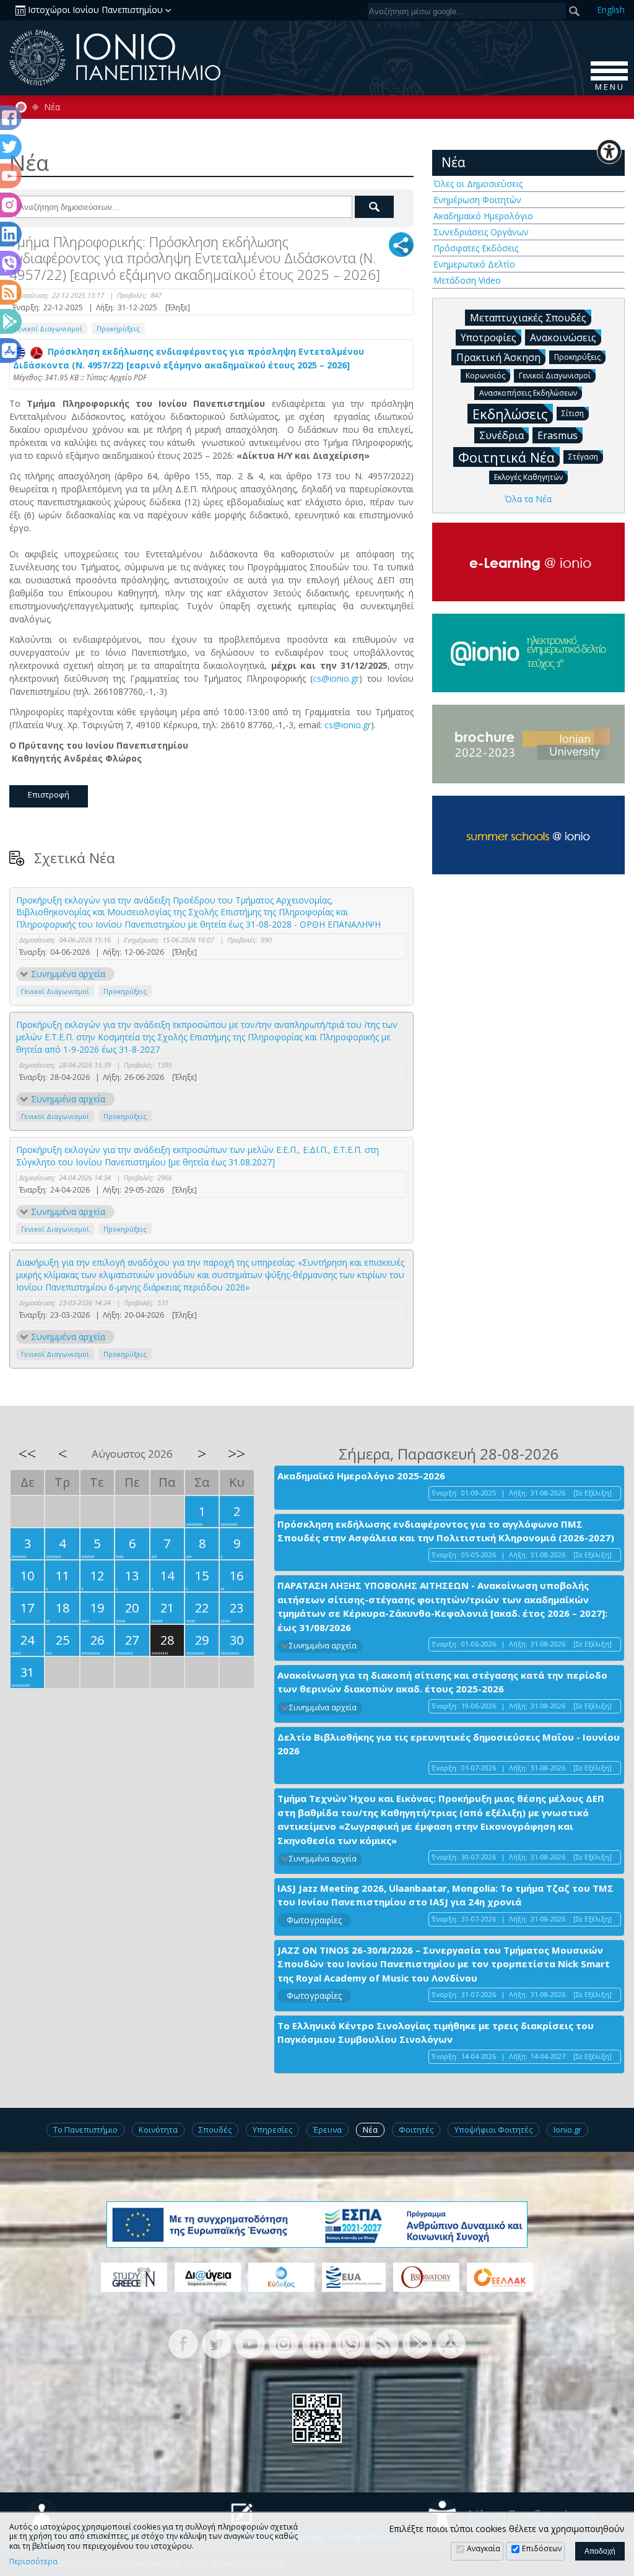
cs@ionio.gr (336, 678)
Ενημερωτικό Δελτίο (474, 264)
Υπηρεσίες (272, 2130)
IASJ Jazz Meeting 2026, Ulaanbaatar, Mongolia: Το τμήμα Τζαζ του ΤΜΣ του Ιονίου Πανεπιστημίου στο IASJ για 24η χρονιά (445, 1895)
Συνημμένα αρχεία (68, 974)
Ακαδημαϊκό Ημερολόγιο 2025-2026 (361, 1476)
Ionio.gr (567, 2130)
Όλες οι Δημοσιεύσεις (478, 184)
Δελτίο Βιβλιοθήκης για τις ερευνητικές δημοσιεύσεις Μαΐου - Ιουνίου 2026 (449, 1744)
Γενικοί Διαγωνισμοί (48, 329)
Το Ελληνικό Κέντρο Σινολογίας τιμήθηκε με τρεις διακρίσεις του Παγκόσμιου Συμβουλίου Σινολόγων (436, 2033)
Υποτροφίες (489, 337)
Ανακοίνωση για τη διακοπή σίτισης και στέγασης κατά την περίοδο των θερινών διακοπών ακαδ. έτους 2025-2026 (442, 1682)
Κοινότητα (158, 2130)
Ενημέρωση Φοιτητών (477, 200)
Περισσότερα (33, 2562)
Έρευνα (328, 2130)
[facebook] (183, 2342)
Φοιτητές (416, 2130)
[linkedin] (317, 2342)
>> (237, 1453)
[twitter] (217, 2342)
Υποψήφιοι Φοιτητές (493, 2130)
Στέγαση (583, 457)
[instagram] (284, 2342)
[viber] (350, 2342)
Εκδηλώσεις (510, 414)
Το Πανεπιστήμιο (85, 2130)
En (611, 10)
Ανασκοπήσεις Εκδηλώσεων (528, 393)
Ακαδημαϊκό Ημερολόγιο (483, 216)
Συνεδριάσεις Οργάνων (481, 232)
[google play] (417, 2342)
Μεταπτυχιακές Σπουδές (528, 318)
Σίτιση (573, 413)
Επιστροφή (49, 794)
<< (27, 1453)
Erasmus (558, 435)
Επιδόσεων (542, 2548)
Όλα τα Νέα (528, 499)
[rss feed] (384, 2342)
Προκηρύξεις (118, 329)
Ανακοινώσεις (563, 337)
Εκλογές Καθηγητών (528, 477)
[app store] (451, 2342)
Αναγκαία (484, 2548)
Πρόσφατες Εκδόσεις (476, 248)
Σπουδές (215, 2130)
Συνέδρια (502, 435)
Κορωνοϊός (485, 376)
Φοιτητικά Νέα (506, 457)
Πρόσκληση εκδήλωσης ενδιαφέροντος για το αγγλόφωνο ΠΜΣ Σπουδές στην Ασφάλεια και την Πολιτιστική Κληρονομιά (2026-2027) (446, 1531)
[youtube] (250, 2342)
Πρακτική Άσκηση (498, 357)
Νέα (52, 107)
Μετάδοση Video (467, 280)
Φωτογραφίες (314, 1920)
